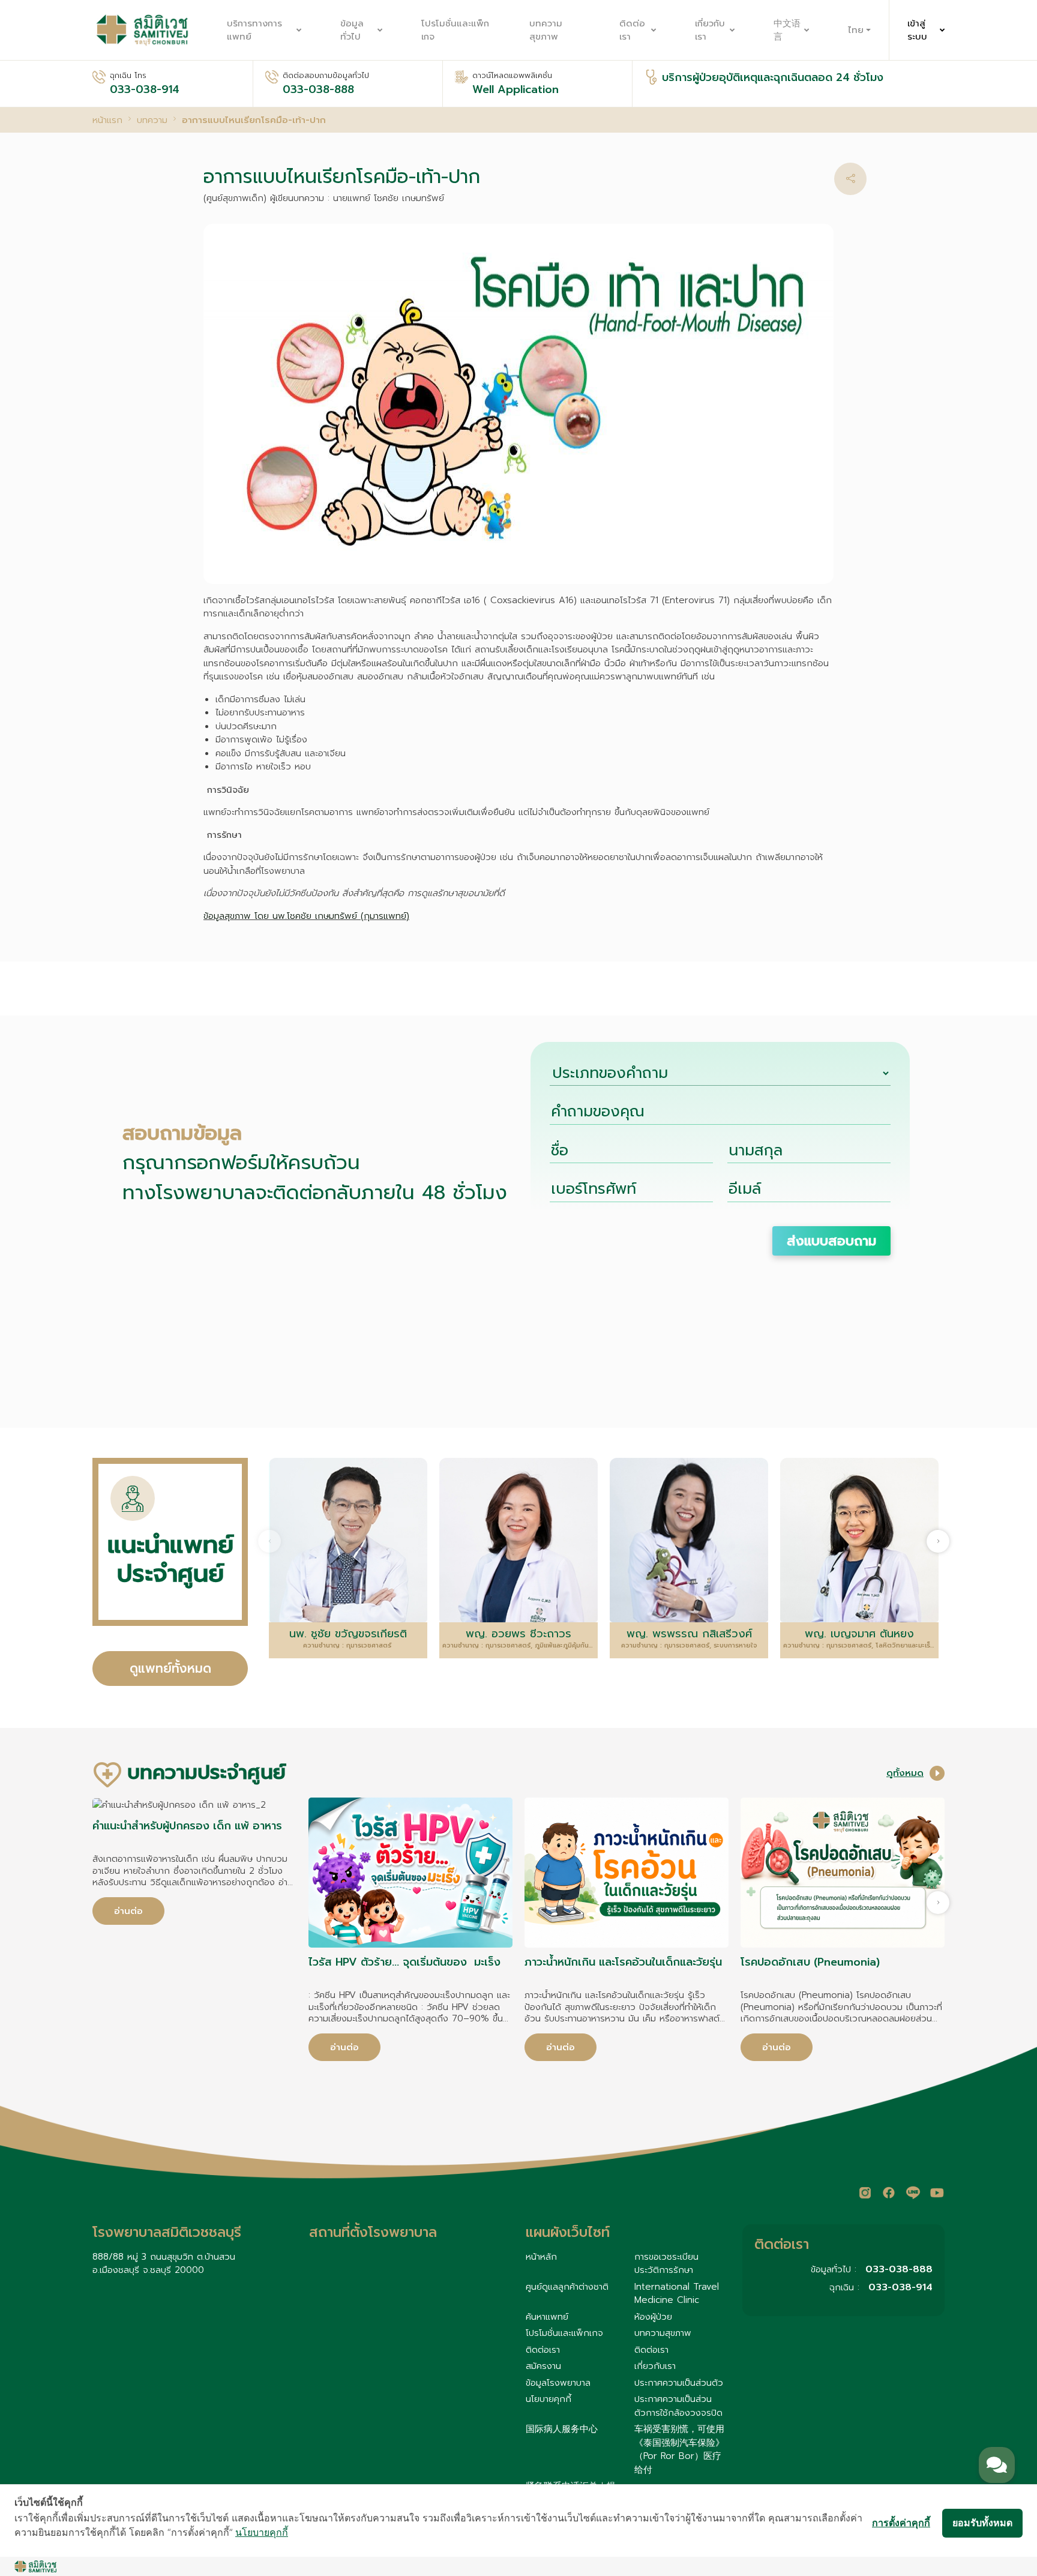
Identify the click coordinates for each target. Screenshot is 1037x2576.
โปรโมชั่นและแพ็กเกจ (455, 30)
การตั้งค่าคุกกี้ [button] (901, 2523)
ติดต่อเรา (632, 30)
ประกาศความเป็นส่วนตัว (679, 2383)
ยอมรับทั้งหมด (982, 2523)
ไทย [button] (856, 30)
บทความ (152, 120)
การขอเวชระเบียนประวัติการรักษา (666, 2264)
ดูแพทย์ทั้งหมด (170, 1669)
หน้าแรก (107, 120)
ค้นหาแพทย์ (547, 2317)
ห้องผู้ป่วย (653, 2317)
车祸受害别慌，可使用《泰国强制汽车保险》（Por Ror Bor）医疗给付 (679, 2449)
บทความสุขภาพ (546, 30)
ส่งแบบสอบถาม (831, 1241)
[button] (850, 179)
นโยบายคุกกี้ (549, 2399)
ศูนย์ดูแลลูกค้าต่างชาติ (567, 2287)
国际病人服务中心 (562, 2429)
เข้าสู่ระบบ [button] (917, 30)
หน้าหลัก (541, 2257)
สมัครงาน (543, 2366)
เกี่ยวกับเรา (710, 30)
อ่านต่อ (128, 1911)
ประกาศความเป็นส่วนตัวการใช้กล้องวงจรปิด (678, 2406)
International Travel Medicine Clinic (677, 2294)
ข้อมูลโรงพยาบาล (558, 2383)
